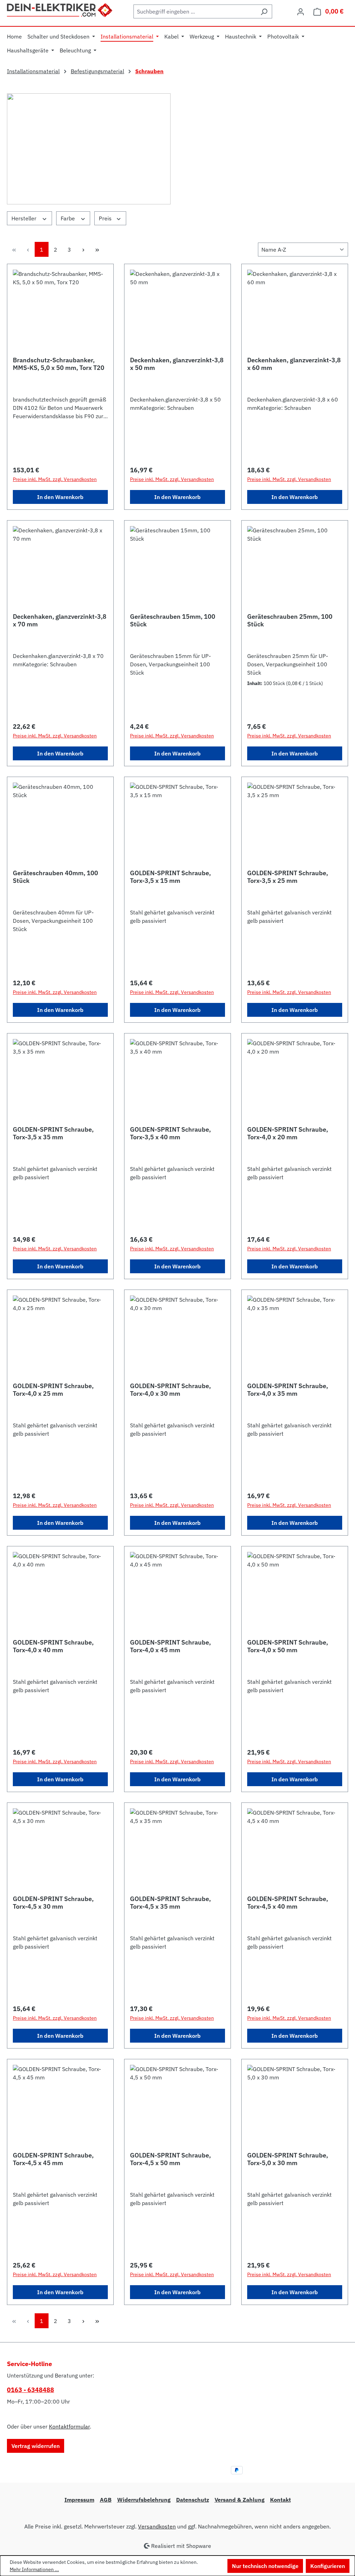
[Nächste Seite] (83, 249)
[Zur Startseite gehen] (60, 9)
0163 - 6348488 (31, 2390)
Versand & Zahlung (240, 2500)
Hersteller (25, 218)
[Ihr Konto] (301, 11)
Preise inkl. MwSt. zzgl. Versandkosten (55, 479)
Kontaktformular (69, 2426)
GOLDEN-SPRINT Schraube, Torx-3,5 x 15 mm (170, 877)
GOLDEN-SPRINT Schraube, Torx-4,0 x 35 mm (288, 1390)
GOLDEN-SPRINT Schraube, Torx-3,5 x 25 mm (288, 877)
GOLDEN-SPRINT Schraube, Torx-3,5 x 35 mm (53, 1133)
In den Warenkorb (60, 497)
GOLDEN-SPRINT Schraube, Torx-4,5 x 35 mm (170, 1903)
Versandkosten (157, 2526)
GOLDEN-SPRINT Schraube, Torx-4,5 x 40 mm (288, 1903)
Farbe (68, 218)
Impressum (79, 2500)
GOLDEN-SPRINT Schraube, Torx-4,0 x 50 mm (288, 1646)
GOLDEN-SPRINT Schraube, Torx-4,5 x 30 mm (53, 1903)
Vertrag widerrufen (36, 2446)
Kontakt (280, 2500)
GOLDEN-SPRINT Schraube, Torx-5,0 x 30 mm (288, 2159)
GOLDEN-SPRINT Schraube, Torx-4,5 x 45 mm (53, 2159)
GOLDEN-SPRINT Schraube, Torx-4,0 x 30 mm (170, 1390)
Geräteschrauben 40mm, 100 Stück (55, 877)
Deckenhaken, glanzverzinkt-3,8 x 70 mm (60, 620)
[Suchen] (264, 11)
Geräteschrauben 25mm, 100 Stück (290, 620)
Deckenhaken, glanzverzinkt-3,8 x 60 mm (294, 364)
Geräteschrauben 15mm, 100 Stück (173, 620)
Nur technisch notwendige (265, 2566)
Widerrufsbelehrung (144, 2500)
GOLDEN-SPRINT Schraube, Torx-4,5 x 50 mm (170, 2159)
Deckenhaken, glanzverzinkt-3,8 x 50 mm (177, 364)
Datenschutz (193, 2500)
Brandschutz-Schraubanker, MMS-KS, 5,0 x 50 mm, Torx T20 (59, 364)
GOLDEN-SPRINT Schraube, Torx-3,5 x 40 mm (170, 1133)
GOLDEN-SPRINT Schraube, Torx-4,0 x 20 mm (288, 1133)
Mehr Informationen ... (34, 2569)
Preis (106, 218)
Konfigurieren (328, 2566)
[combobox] (195, 11)
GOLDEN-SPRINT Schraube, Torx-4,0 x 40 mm (53, 1646)
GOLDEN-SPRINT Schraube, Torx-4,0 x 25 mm (53, 1390)
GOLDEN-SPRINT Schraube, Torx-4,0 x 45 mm (170, 1646)
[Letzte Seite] (97, 249)
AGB (106, 2500)
